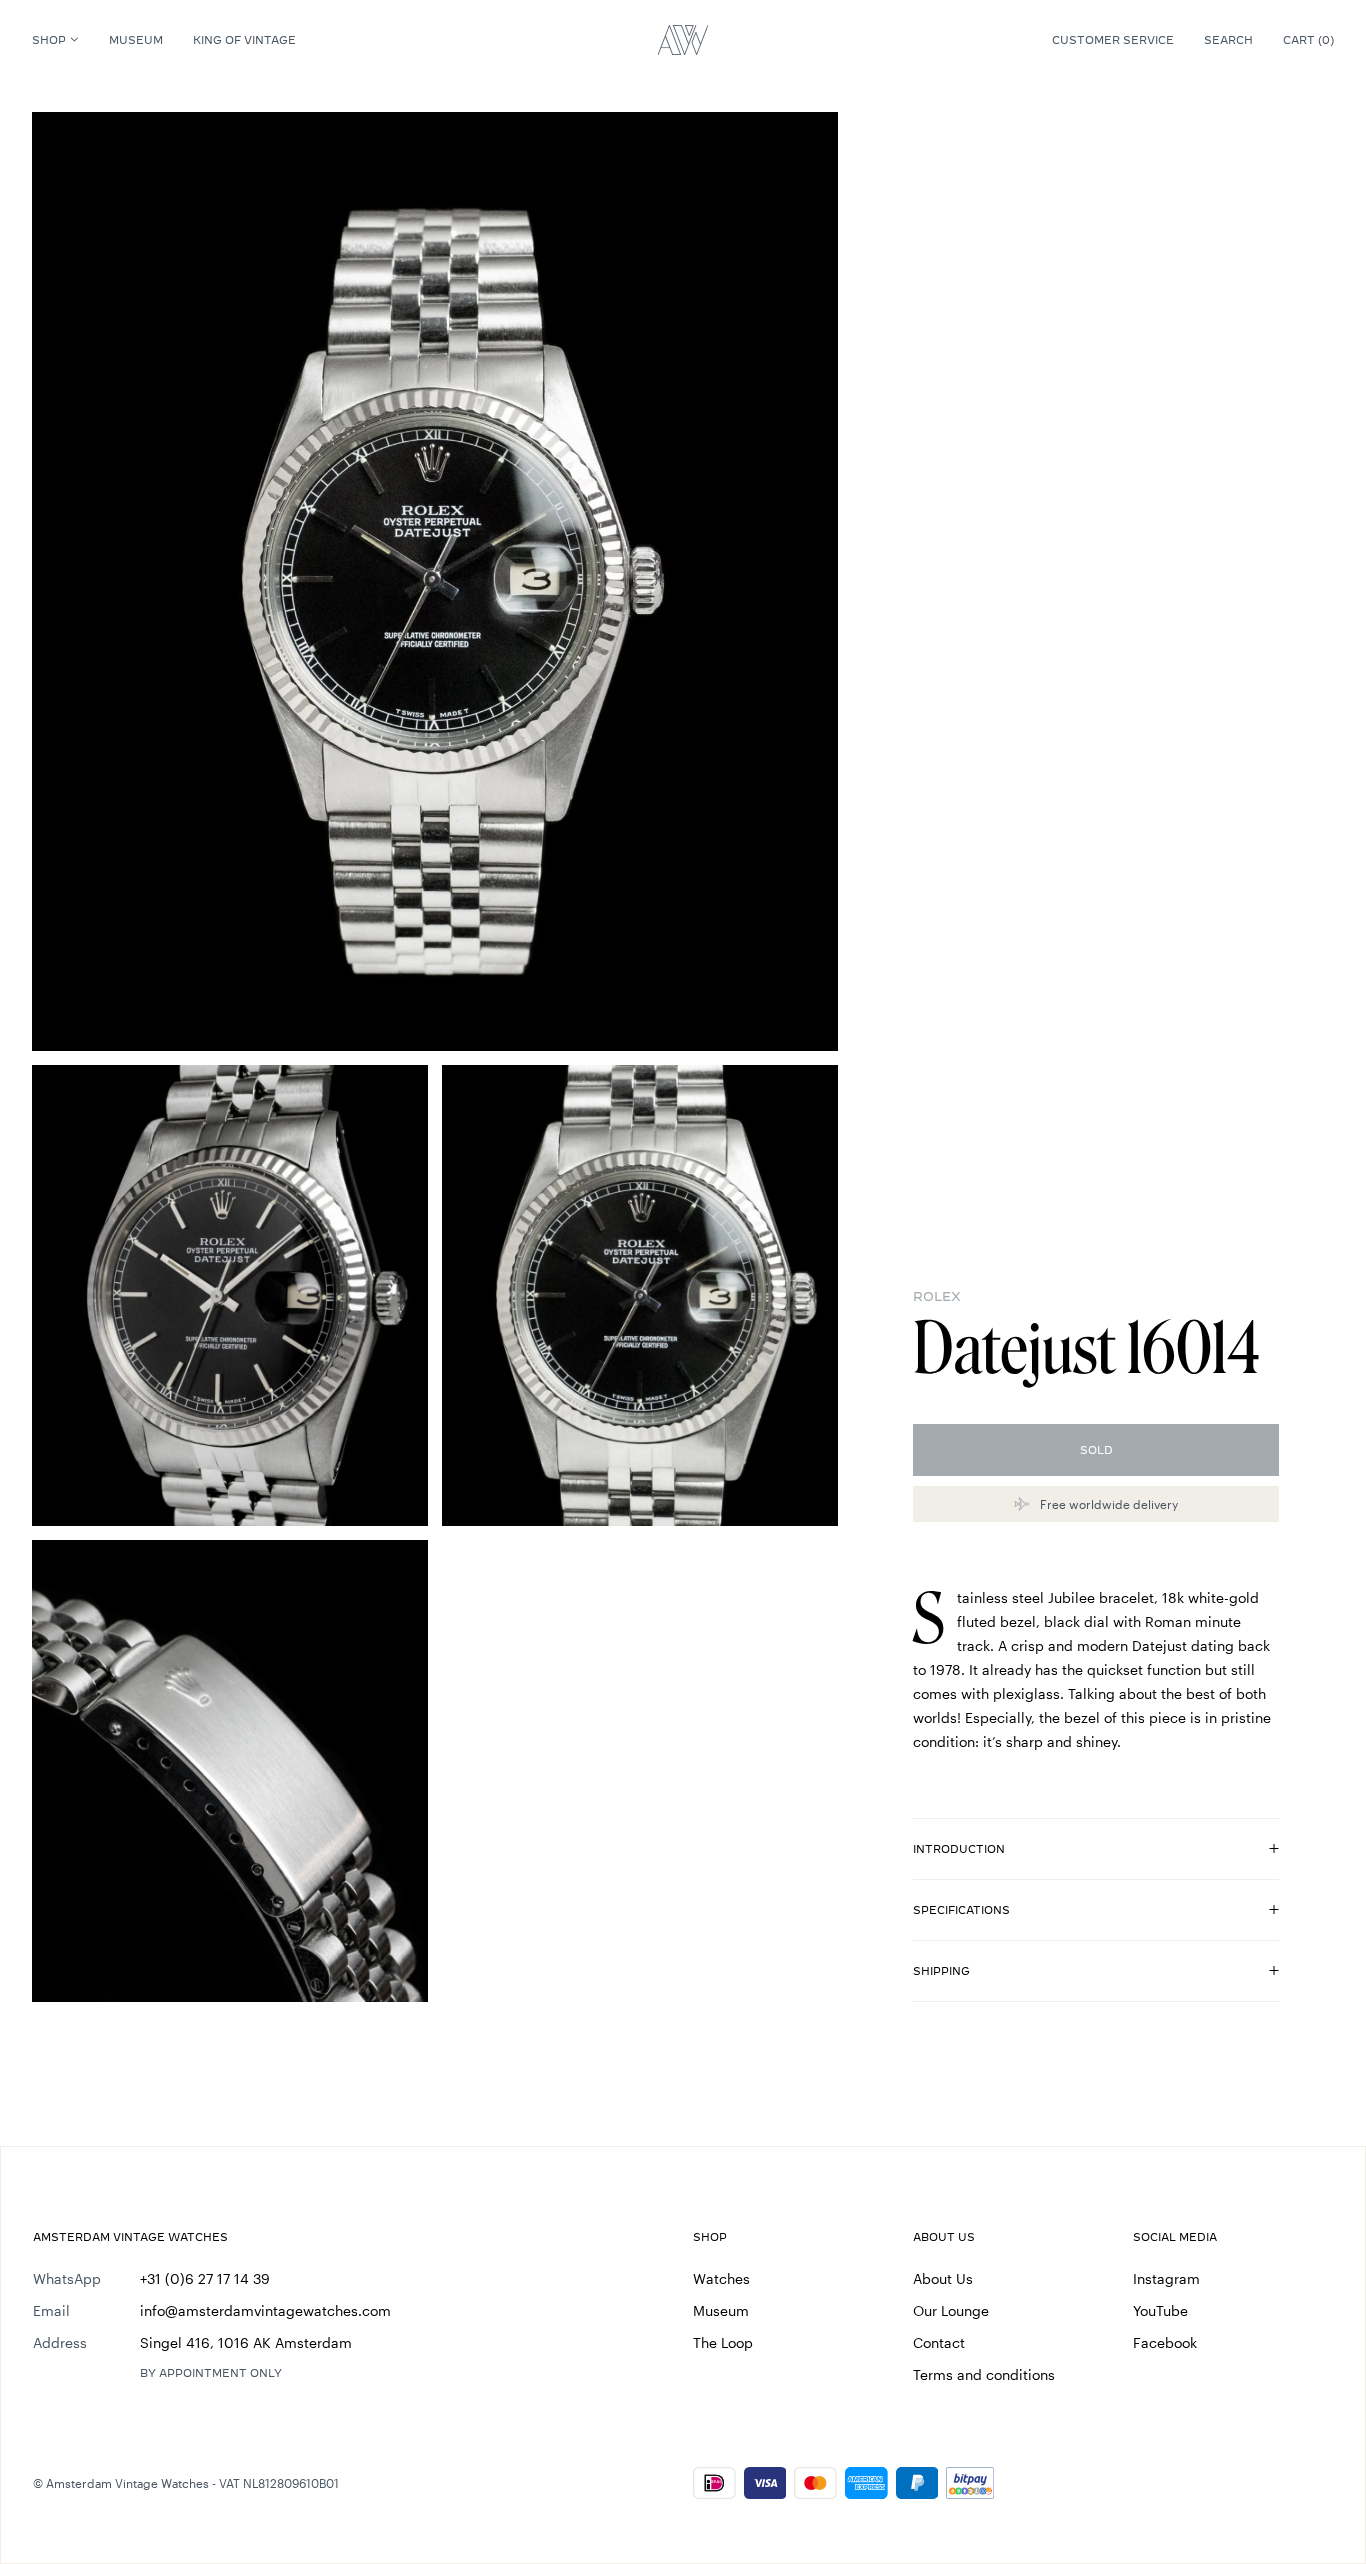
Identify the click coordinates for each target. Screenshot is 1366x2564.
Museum (136, 40)
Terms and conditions (984, 2374)
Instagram (1166, 2278)
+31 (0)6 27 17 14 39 (205, 2278)
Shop (49, 40)
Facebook (1165, 2342)
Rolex (937, 1296)
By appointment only (211, 2373)
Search (1228, 40)
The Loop (723, 2342)
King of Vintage (244, 40)
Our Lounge (951, 2310)
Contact (939, 2342)
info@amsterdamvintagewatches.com (265, 2310)
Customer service (1113, 40)
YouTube (1160, 2310)
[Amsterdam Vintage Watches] (683, 40)
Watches (721, 2278)
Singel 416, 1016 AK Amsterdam (246, 2342)
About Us (943, 2278)
